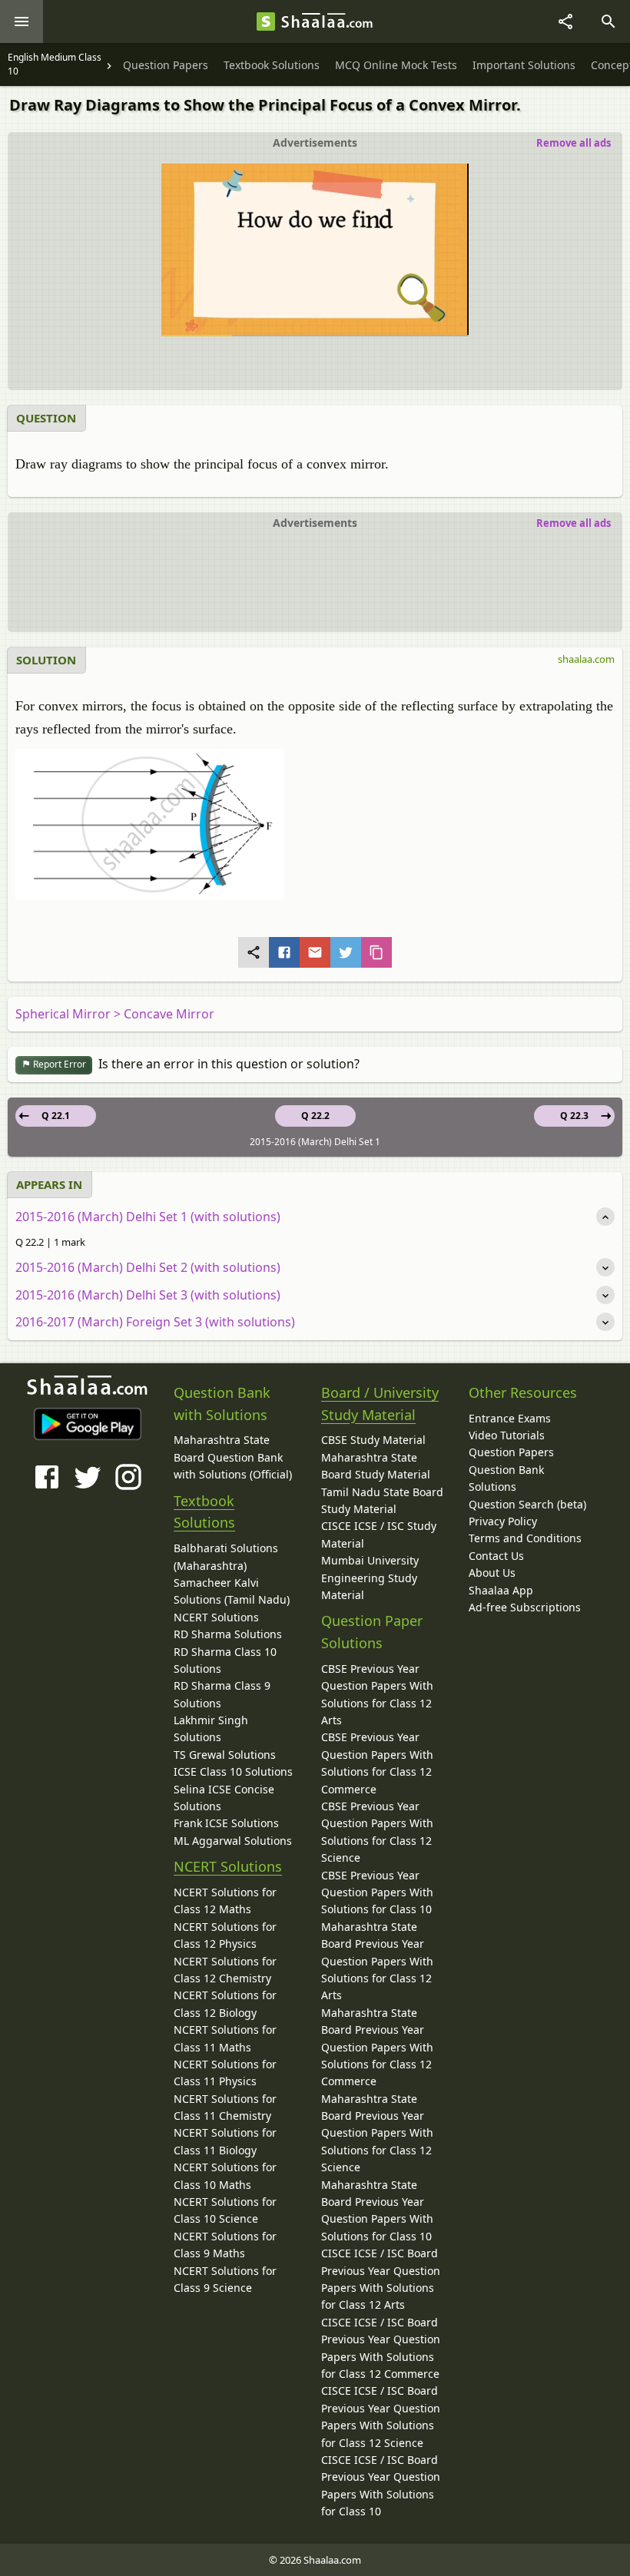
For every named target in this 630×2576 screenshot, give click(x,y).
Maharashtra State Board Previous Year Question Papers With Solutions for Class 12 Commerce (377, 2047)
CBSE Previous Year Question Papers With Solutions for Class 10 (377, 1892)
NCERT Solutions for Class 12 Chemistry (225, 1970)
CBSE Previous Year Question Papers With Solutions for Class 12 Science (377, 1832)
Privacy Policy (503, 1521)
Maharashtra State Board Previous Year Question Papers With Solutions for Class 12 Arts (377, 1961)
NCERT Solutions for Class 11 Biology (225, 2141)
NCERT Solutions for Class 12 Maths (225, 1901)
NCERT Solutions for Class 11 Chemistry (225, 2107)
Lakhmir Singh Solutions (211, 1728)
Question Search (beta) (527, 1504)
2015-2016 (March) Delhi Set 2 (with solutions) (148, 1267)
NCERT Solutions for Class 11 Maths (225, 2038)
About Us (492, 1573)
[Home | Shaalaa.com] (266, 22)
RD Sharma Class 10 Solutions (225, 1660)
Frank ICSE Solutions (226, 1823)
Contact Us (496, 1556)
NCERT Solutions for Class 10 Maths (225, 2175)
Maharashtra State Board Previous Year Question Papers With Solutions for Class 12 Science (377, 2133)
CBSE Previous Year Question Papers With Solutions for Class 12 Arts (377, 1694)
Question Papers (511, 1452)
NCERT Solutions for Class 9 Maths (225, 2245)
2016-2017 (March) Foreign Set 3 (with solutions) (155, 1322)
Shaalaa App (501, 1590)
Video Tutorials (507, 1435)
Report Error (58, 1064)
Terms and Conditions (525, 1538)
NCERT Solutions (216, 1617)
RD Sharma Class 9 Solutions (222, 1694)
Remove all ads (574, 143)
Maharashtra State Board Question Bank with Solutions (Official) (233, 1457)
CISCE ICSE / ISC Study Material (379, 1534)
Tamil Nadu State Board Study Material (382, 1500)
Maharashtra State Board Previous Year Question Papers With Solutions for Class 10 (377, 2210)
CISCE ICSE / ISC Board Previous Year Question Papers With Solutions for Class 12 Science (381, 2416)
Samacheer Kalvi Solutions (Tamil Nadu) (232, 1591)
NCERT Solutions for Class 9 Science (225, 2279)
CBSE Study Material (373, 1440)
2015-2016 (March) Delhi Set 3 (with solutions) (148, 1295)
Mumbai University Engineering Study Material (370, 1578)
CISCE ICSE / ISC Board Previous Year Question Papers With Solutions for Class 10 (381, 2485)
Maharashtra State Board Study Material (376, 1466)
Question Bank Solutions (506, 1478)
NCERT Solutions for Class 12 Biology (225, 2003)
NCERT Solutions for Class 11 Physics (225, 2073)
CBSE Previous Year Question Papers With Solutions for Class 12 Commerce (377, 1763)
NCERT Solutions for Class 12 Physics (225, 1935)
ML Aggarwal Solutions (233, 1841)
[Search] (608, 22)
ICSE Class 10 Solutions (233, 1771)
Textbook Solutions (204, 1512)
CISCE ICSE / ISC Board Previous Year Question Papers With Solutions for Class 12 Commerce (381, 2348)
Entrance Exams (510, 1418)
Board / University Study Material (380, 1404)
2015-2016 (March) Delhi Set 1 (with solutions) (148, 1217)
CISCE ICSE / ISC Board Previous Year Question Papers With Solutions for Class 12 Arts (381, 2279)
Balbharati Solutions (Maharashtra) (226, 1556)
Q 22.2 (315, 1116)
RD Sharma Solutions (228, 1634)
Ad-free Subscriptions (525, 1607)
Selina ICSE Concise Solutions (224, 1798)
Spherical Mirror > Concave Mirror (115, 1014)
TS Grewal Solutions (225, 1755)
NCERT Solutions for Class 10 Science (225, 2210)
